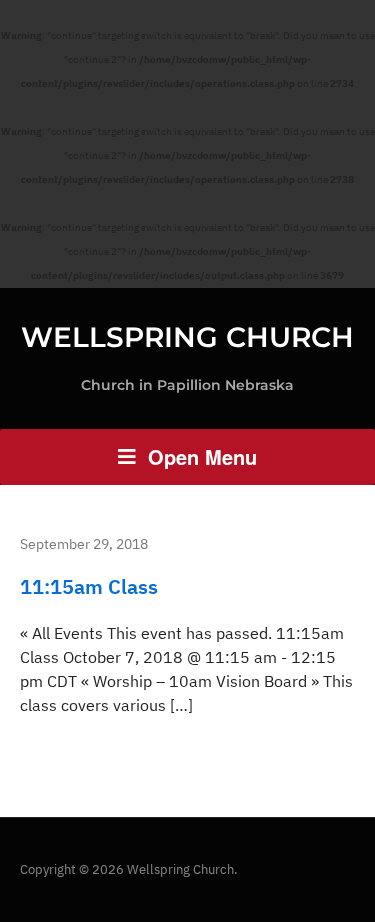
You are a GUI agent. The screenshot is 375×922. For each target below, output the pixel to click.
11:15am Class (89, 586)
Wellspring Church (187, 337)
